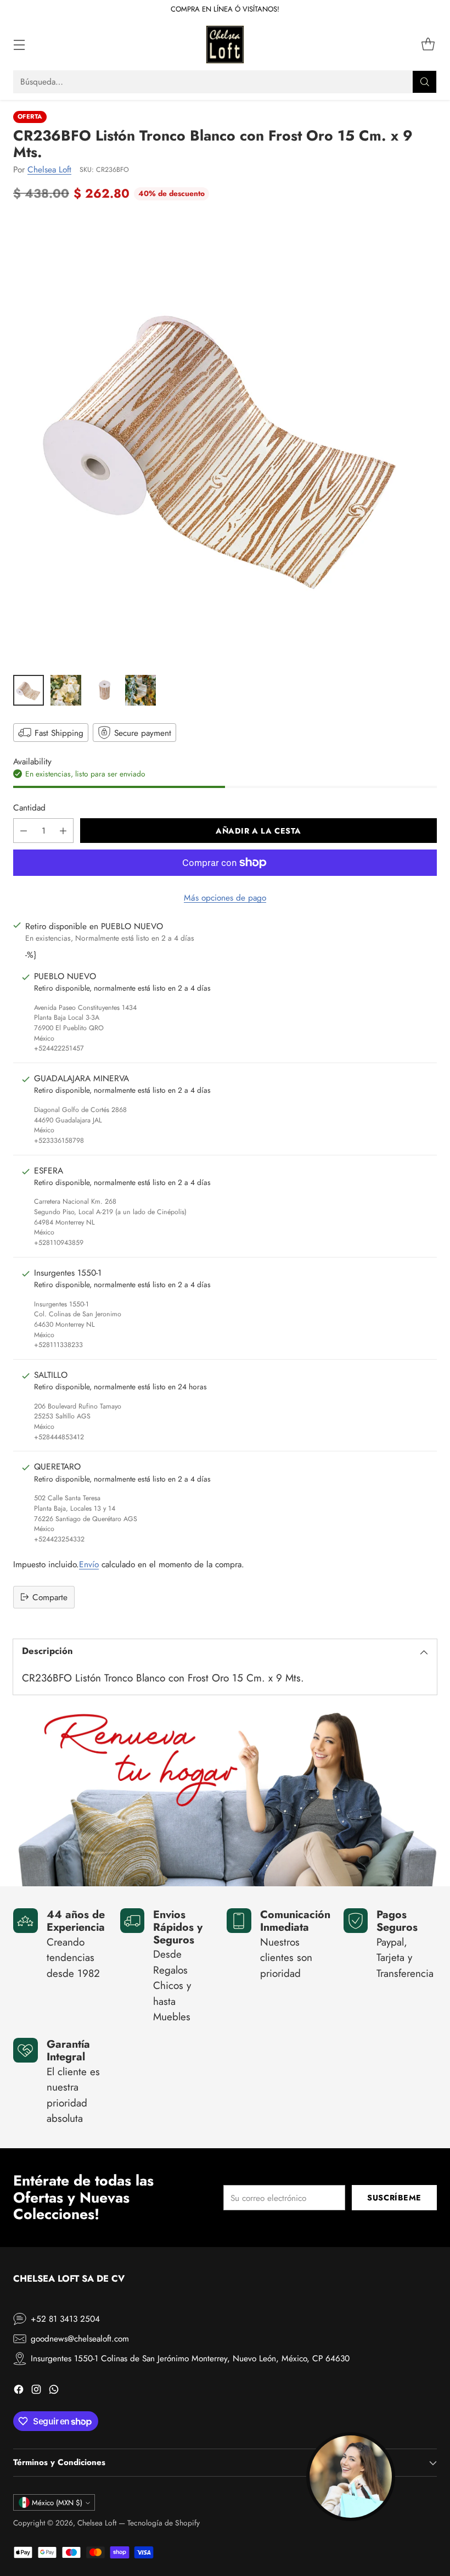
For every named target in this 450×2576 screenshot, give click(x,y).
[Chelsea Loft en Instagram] (36, 2391)
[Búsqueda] (425, 82)
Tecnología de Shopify (164, 2523)
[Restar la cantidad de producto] (24, 831)
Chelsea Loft (49, 169)
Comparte (50, 1597)
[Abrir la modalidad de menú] (19, 45)
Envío (89, 1564)
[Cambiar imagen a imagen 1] (29, 690)
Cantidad (29, 808)
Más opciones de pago (225, 898)
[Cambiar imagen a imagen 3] (103, 690)
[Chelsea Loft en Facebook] (19, 2391)
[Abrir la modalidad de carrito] (428, 45)
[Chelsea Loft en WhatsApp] (54, 2391)
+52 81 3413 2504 (65, 2319)
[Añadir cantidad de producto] (63, 831)
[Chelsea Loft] (225, 44)
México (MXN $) (57, 2503)
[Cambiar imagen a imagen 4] (140, 690)
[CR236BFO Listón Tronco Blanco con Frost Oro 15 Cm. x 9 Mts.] (225, 441)
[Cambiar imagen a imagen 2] (66, 690)
